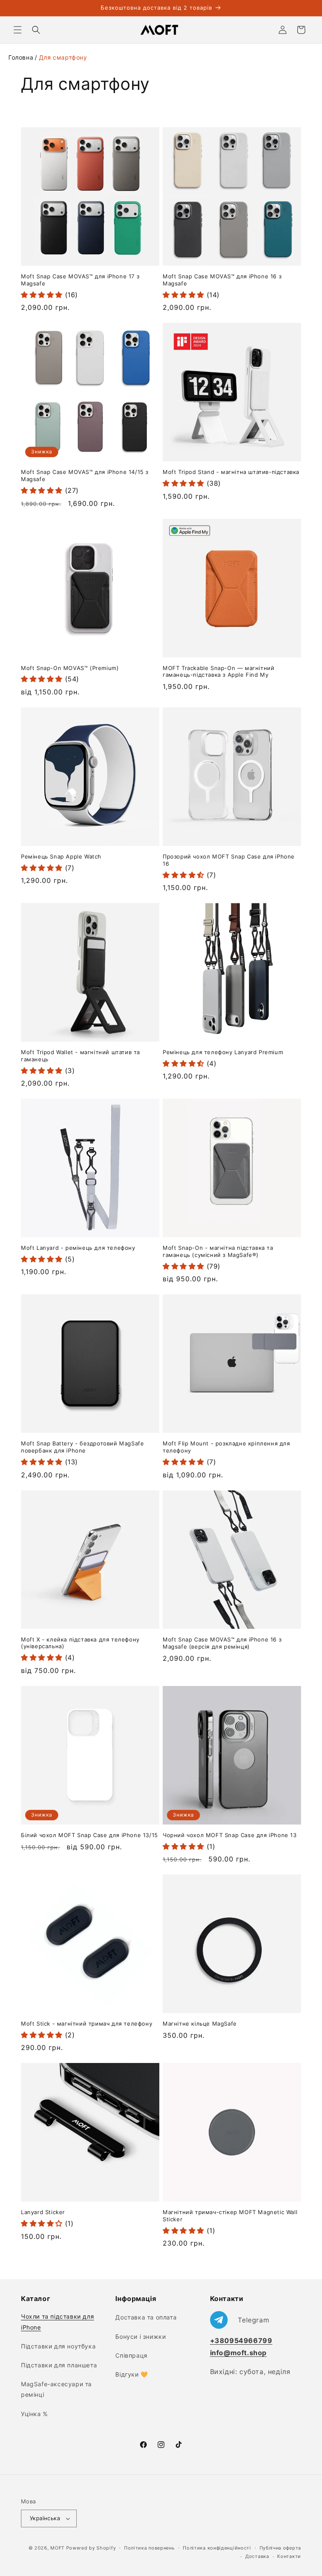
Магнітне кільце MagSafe (200, 2024)
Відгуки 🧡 (131, 2374)
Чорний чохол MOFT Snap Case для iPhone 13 (230, 1835)
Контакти (289, 2556)
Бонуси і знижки (140, 2336)
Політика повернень (149, 2548)
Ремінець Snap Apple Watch (61, 856)
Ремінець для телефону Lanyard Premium (223, 1052)
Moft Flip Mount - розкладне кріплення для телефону (226, 1447)
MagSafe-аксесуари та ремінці (56, 2389)
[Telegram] (240, 2320)
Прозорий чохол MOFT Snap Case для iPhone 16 (229, 860)
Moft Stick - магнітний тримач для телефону (87, 2024)
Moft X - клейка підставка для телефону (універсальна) (80, 1643)
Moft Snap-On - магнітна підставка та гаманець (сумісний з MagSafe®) (218, 1251)
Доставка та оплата (146, 2317)
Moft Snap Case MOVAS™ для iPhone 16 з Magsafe (222, 280)
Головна (21, 57)
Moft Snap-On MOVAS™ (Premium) (70, 668)
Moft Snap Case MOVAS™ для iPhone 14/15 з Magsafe (85, 475)
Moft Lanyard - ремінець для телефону (78, 1248)
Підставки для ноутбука (58, 2346)
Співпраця (131, 2355)
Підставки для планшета (59, 2365)
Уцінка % (34, 2414)
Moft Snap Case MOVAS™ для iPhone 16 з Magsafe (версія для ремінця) (222, 1643)
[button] (18, 30)
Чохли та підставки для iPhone (57, 2322)
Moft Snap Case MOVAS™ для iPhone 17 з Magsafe (80, 280)
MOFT (57, 2548)
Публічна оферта (280, 2548)
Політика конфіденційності (217, 2548)
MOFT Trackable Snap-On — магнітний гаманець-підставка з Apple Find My (218, 671)
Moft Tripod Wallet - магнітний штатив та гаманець (80, 1056)
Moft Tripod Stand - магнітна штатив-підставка (231, 472)
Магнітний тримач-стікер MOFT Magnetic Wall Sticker (230, 2216)
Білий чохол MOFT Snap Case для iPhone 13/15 (90, 1835)
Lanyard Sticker (43, 2212)
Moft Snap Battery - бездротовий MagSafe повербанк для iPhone (82, 1447)
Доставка (257, 2556)
